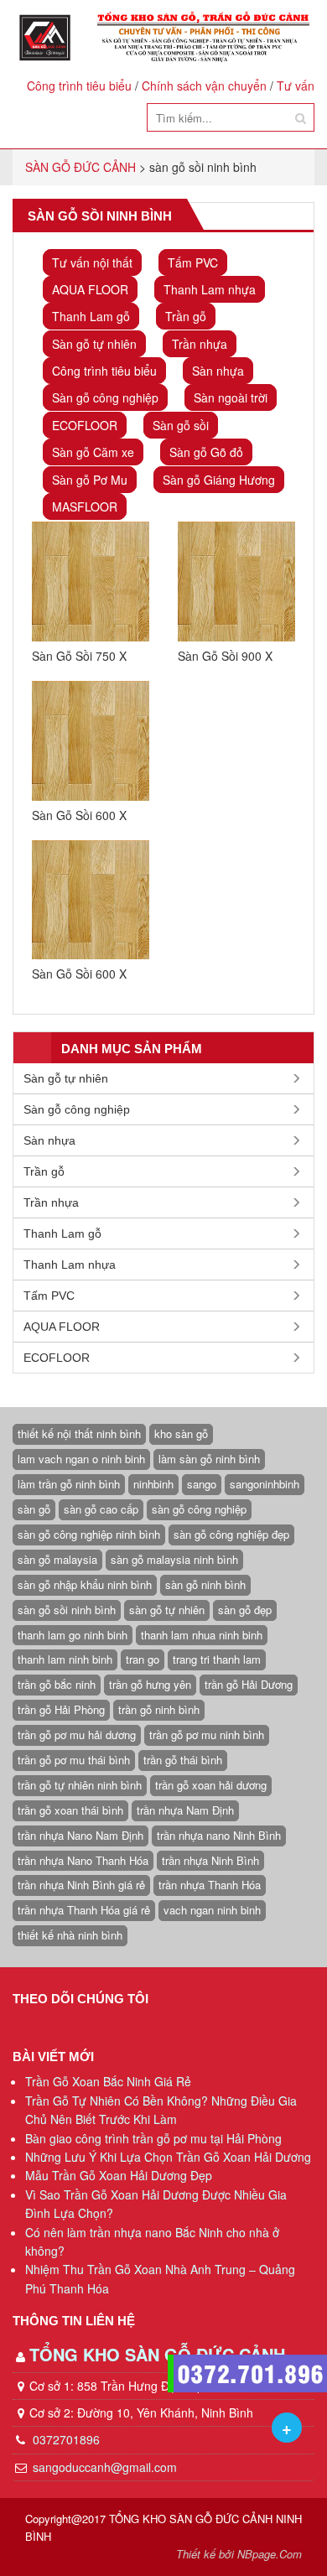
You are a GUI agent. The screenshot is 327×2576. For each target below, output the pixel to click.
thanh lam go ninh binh (73, 1635)
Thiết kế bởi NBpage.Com (239, 2554)
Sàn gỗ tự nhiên (94, 344)
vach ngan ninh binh (212, 1910)
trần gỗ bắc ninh (57, 1684)
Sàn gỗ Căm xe (93, 452)
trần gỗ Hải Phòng (61, 1709)
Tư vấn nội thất (92, 262)
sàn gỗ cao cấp (101, 1509)
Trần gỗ (186, 316)
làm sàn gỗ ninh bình (209, 1459)
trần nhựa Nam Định (185, 1810)
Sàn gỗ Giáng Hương (219, 480)
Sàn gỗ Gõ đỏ (206, 452)
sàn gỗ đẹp (245, 1610)
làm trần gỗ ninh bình (69, 1484)
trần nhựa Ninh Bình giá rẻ (81, 1885)
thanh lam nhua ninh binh (202, 1635)
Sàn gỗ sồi (181, 425)
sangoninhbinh (265, 1484)
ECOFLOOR (85, 425)
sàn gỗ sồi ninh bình (67, 1610)
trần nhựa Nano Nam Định (80, 1835)
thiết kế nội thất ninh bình (79, 1433)
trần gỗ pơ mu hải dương (77, 1735)
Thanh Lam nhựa (210, 289)
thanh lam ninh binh (65, 1659)
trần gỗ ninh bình (159, 1709)
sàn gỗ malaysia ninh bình (174, 1559)
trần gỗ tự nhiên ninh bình (80, 1785)
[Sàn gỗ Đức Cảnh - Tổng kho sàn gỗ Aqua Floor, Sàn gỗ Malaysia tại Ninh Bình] (163, 37)
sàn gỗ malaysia (57, 1559)
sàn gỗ (34, 1509)
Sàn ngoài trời (231, 397)
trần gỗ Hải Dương (249, 1684)
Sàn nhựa (218, 371)
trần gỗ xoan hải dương (211, 1785)
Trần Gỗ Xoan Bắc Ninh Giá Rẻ (108, 2081)
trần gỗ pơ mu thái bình (74, 1760)
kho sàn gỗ (181, 1433)
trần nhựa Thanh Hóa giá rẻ (84, 1910)
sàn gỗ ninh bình (205, 1584)
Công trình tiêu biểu (79, 86)
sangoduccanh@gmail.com (105, 2467)
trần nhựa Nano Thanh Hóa (83, 1860)
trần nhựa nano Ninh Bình (219, 1835)
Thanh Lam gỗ (91, 316)
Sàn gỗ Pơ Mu (90, 480)
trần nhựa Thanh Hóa (210, 1885)
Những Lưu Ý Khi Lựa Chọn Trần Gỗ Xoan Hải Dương (168, 2157)
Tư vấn (296, 86)
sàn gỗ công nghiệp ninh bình (89, 1534)
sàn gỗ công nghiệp (199, 1509)
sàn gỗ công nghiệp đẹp (231, 1534)
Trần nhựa (200, 344)
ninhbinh (153, 1484)
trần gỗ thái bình (183, 1760)
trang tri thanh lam (217, 1659)
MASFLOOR (85, 506)
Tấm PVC (193, 262)
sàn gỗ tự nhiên (167, 1610)
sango (202, 1484)
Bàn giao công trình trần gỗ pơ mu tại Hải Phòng (153, 2138)
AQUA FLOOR (90, 289)
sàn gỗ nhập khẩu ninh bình (85, 1584)
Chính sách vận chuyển (204, 86)
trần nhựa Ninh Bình (210, 1860)
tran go (143, 1659)
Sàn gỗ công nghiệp (105, 397)
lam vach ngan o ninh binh (81, 1459)
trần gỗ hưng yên (150, 1684)
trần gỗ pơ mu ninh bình (207, 1735)
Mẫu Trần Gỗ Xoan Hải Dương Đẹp (119, 2175)
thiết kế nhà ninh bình (70, 1935)
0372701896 (65, 2439)
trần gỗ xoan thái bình (70, 1810)
